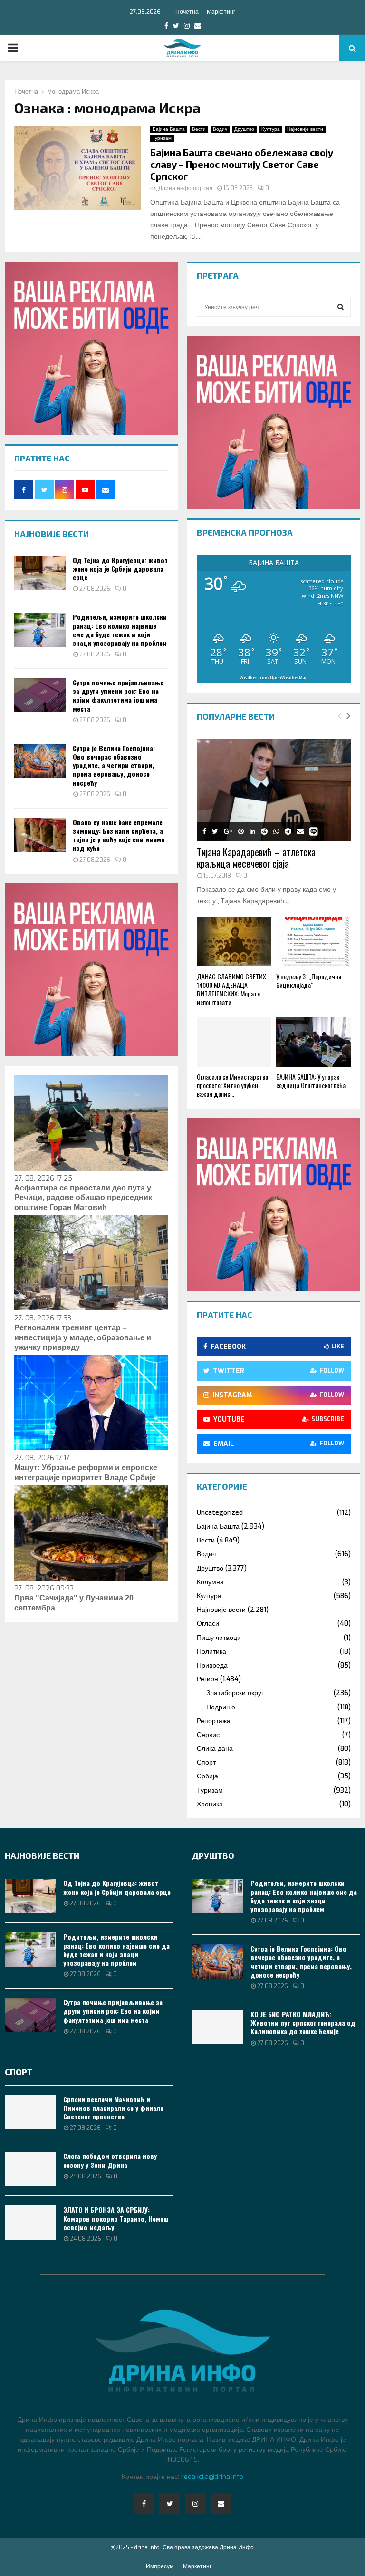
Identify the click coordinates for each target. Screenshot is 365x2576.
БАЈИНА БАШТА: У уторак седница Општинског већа (311, 1081)
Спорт (206, 1762)
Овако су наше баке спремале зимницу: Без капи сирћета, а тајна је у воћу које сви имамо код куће (119, 835)
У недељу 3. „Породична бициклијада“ (309, 981)
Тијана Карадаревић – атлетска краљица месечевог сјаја (256, 858)
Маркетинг (221, 12)
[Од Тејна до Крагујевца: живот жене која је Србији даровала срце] (40, 573)
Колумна (210, 1582)
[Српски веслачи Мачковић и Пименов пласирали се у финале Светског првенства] (30, 2112)
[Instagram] (195, 2504)
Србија (207, 1776)
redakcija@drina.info (212, 2477)
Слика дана (215, 1749)
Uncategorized (220, 1513)
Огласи (208, 1624)
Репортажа (214, 1721)
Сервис (208, 1735)
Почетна (187, 12)
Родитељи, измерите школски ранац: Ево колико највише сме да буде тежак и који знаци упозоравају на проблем (120, 630)
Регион (207, 1679)
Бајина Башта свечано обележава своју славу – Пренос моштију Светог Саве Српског (242, 164)
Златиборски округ (235, 1693)
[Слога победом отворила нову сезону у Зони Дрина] (30, 2169)
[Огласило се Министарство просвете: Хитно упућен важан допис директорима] (234, 1042)
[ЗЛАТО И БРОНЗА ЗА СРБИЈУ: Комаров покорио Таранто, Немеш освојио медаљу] (30, 2223)
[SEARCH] (341, 307)
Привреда (212, 1665)
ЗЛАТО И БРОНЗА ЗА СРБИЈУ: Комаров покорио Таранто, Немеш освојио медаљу (116, 2218)
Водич (220, 129)
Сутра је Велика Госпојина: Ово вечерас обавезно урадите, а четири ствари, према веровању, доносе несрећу (114, 765)
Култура (271, 129)
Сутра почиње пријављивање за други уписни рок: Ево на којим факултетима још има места (118, 695)
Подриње (221, 1707)
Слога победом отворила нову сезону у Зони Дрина (110, 2160)
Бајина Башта (169, 129)
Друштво (244, 129)
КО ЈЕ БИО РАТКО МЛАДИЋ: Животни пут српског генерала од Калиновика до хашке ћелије (303, 2023)
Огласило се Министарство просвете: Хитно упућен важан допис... (232, 1085)
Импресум (160, 2566)
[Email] (221, 2504)
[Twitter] (170, 2504)
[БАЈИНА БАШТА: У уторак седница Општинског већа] (313, 1042)
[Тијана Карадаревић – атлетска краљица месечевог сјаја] (274, 790)
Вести (199, 129)
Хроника (210, 1804)
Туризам (162, 138)
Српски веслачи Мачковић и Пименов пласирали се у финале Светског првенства (113, 2108)
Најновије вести (305, 129)
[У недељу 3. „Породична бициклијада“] (313, 942)
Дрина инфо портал (185, 188)
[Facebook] (144, 2504)
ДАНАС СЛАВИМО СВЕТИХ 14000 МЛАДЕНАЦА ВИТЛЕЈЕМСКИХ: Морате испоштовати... (231, 989)
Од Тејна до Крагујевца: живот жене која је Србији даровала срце (120, 569)
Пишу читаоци (219, 1638)
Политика (211, 1652)
